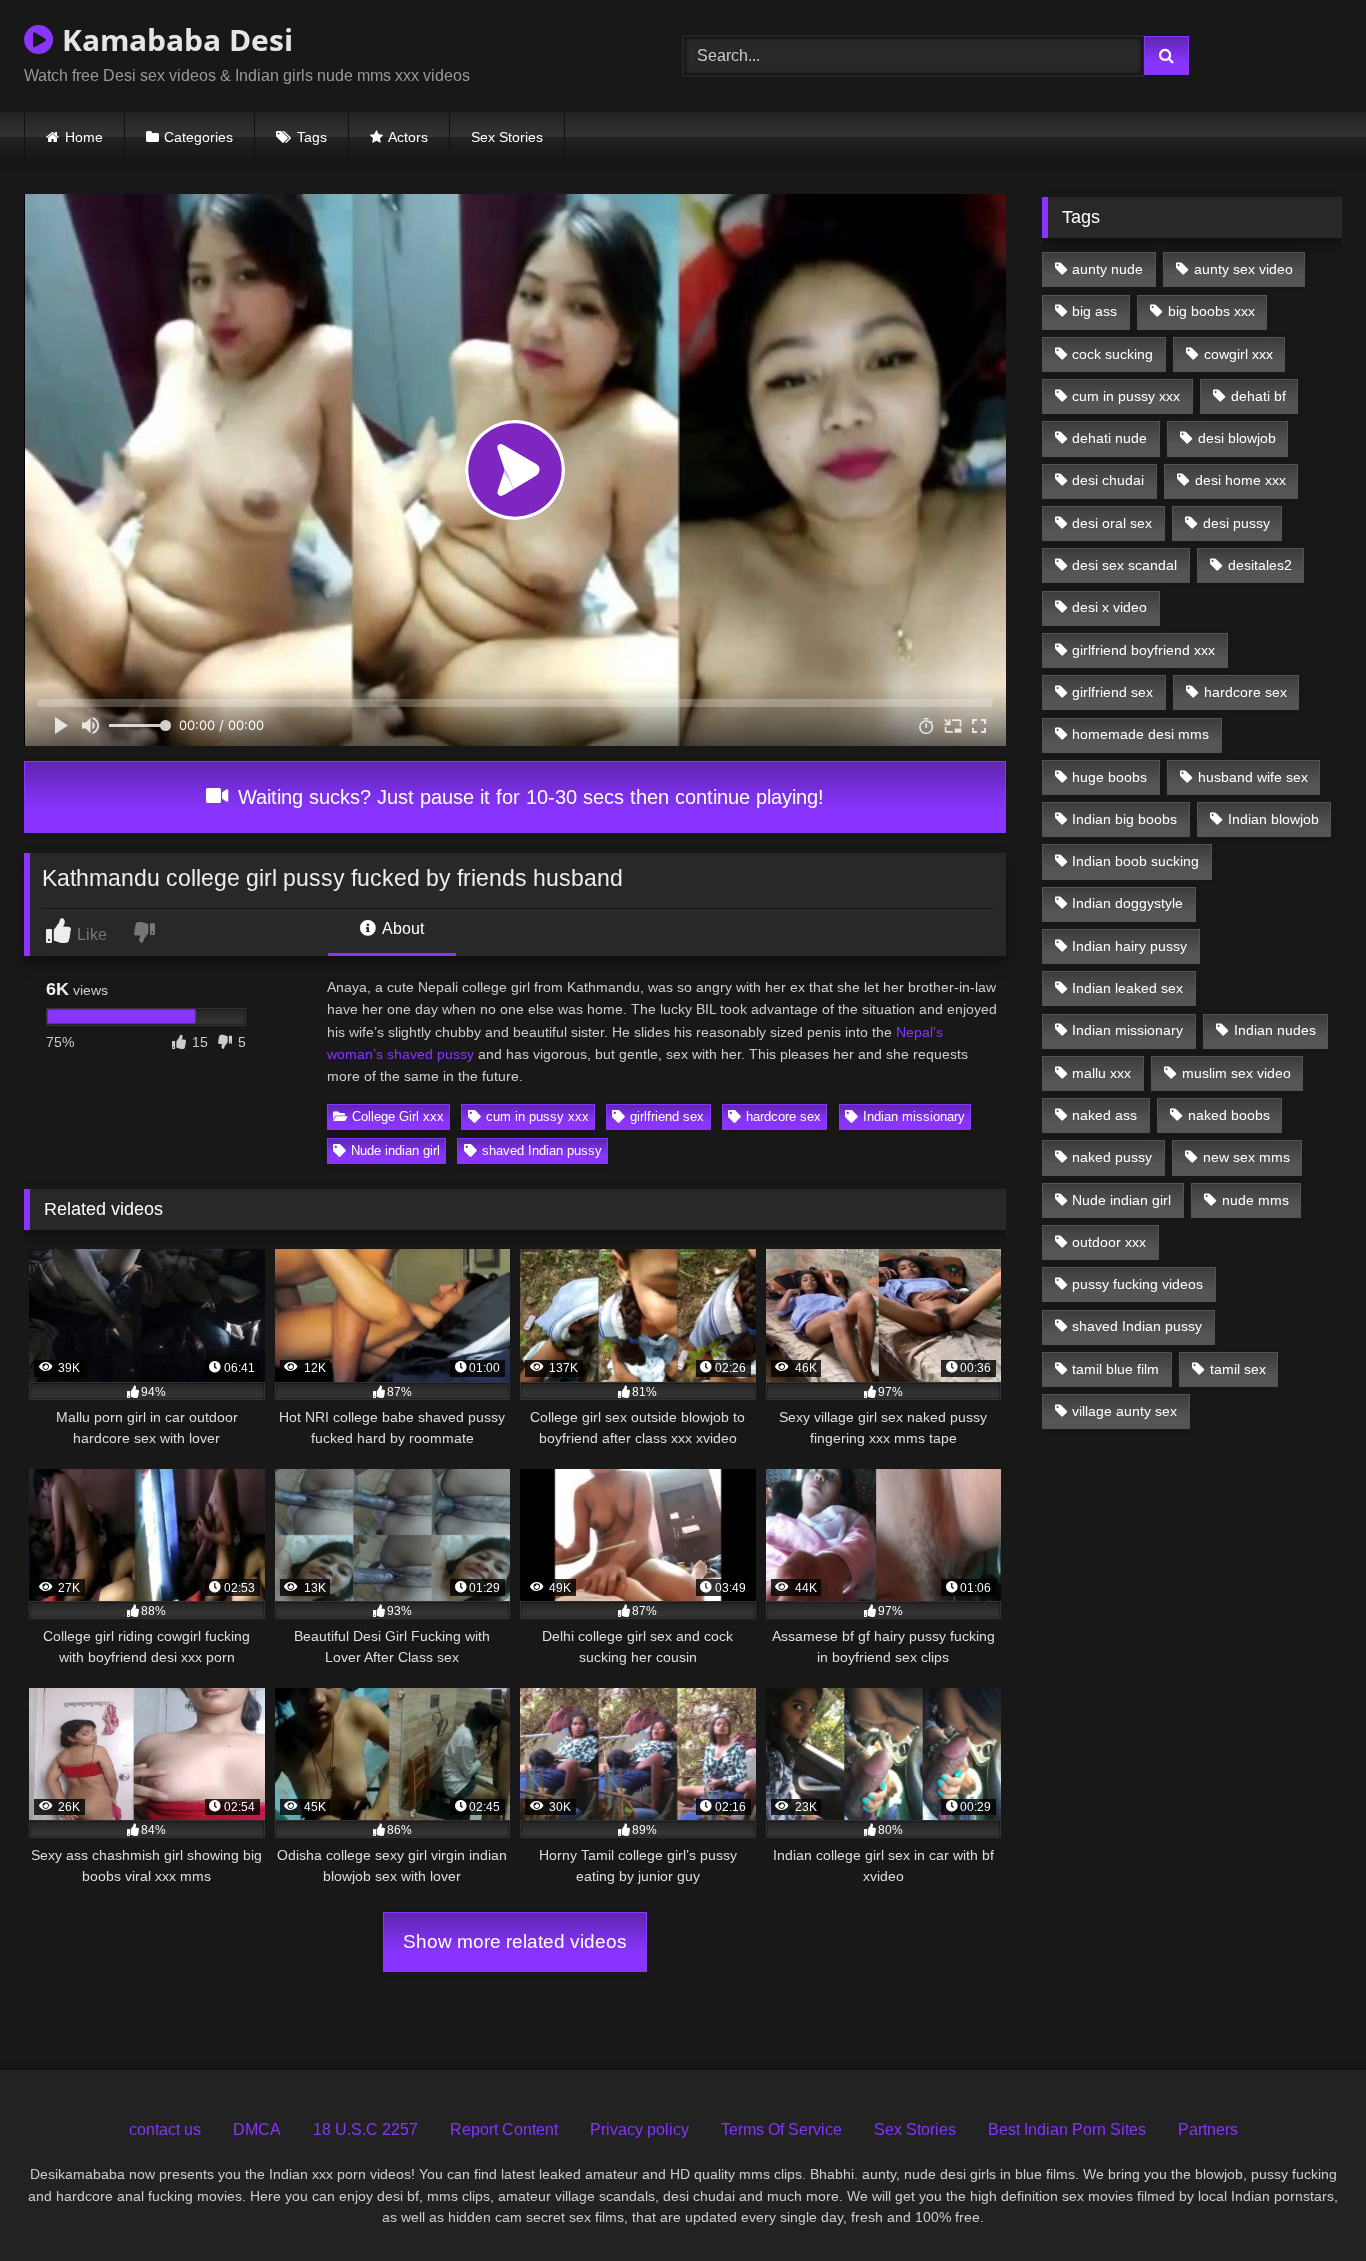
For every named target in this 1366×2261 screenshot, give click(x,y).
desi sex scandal (1124, 565)
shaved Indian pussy (542, 1150)
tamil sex (1238, 1369)
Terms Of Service (781, 2129)
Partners (1208, 2129)
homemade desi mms (1140, 734)
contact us (165, 2129)
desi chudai (1108, 480)
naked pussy (1112, 1157)
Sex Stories (507, 137)
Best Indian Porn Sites (1067, 2129)
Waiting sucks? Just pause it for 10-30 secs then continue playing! (528, 797)
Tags (312, 137)
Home (84, 137)
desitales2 (1260, 565)
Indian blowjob (1273, 819)
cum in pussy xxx (537, 1116)
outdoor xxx (1109, 1242)
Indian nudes (1275, 1030)
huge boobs (1109, 777)
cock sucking (1112, 354)
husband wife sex (1253, 777)
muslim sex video (1236, 1073)
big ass (1094, 311)
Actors (408, 137)
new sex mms (1246, 1157)
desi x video (1109, 607)
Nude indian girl (395, 1150)
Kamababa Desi (173, 39)
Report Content (504, 2129)
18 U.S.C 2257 (365, 2129)
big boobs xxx (1211, 311)
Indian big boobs (1124, 819)
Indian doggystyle (1127, 903)
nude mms (1255, 1200)
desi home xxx (1240, 480)
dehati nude (1109, 438)
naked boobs (1229, 1115)
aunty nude (1107, 269)
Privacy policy (639, 2129)
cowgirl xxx (1238, 354)
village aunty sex (1124, 1411)
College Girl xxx (398, 1116)
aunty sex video (1243, 269)
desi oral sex (1112, 523)
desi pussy (1236, 523)
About (401, 928)
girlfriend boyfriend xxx (1143, 650)
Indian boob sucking (1135, 861)
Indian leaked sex (1127, 988)
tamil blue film (1115, 1369)
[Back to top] (1305, 2201)
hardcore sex (783, 1116)
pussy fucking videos (1137, 1284)
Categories (198, 137)
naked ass (1104, 1115)
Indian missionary (914, 1116)
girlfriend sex (667, 1116)
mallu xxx (1101, 1073)
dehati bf (1258, 396)
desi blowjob (1237, 438)
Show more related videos (515, 1941)
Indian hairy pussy (1129, 946)
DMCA (257, 2129)
